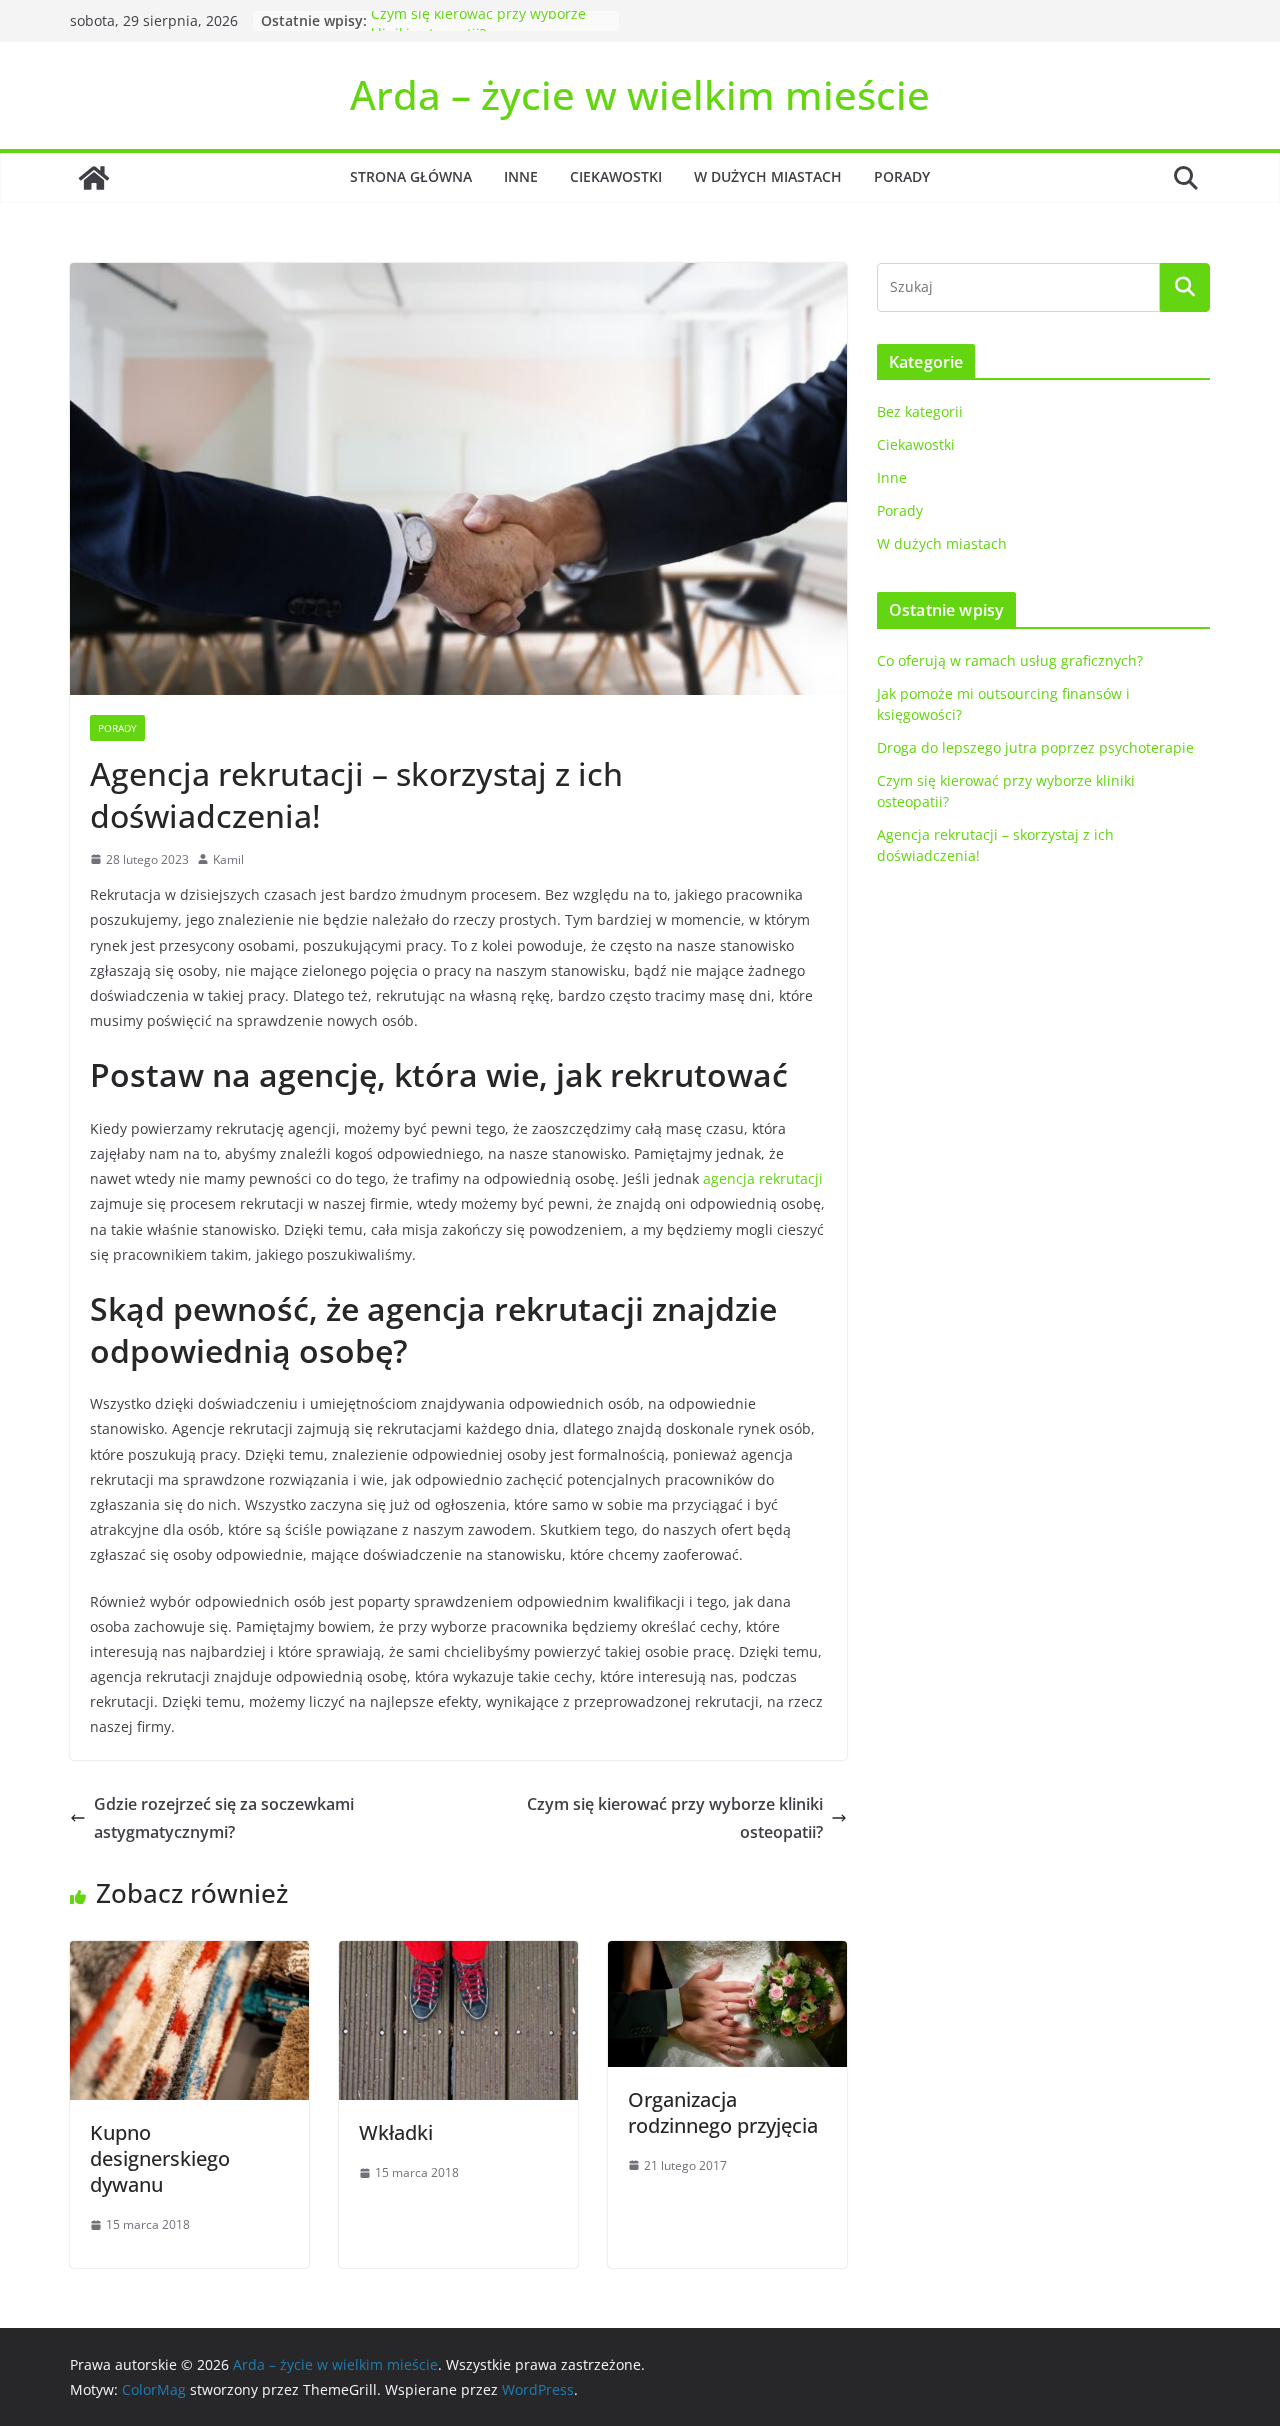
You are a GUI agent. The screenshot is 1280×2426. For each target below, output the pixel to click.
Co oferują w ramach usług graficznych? (1010, 660)
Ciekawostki (616, 176)
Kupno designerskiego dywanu (160, 2158)
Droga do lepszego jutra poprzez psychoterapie (1035, 747)
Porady (902, 176)
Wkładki (396, 2132)
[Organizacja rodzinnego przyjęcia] (727, 1955)
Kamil (228, 859)
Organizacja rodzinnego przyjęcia (723, 2112)
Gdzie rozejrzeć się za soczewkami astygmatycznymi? (224, 1818)
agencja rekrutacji (763, 1178)
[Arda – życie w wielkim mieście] (94, 178)
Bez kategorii (920, 411)
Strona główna (411, 176)
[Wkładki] (458, 1955)
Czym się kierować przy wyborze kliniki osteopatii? (478, 30)
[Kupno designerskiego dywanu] (189, 1955)
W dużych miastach (768, 176)
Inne (521, 176)
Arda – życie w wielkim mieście (640, 94)
